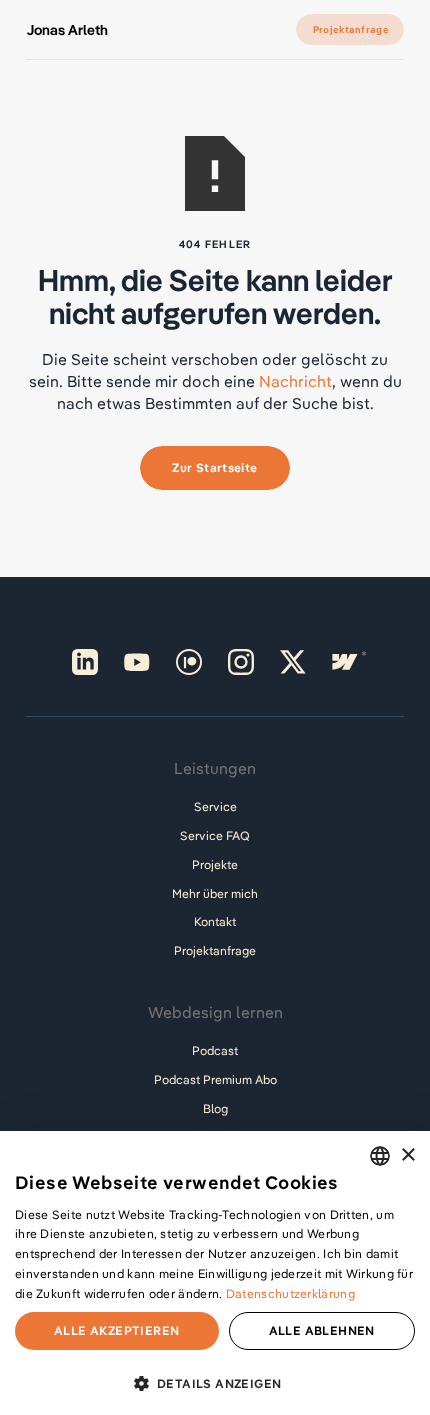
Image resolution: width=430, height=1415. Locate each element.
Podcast (215, 1050)
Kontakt (215, 921)
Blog (215, 1108)
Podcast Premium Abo (215, 1079)
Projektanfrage (215, 950)
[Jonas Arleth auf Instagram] (241, 662)
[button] (215, 1381)
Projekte (215, 864)
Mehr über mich (215, 893)
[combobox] (380, 1156)
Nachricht (295, 381)
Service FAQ (215, 835)
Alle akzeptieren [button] (116, 1330)
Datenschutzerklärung (290, 1293)
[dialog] (215, 1273)
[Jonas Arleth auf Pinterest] (85, 662)
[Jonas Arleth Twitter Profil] (293, 662)
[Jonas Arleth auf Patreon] (189, 662)
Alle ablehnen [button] (322, 1330)
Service (215, 806)
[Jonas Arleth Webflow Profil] (345, 662)
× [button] (407, 1155)
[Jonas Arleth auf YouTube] (137, 662)
